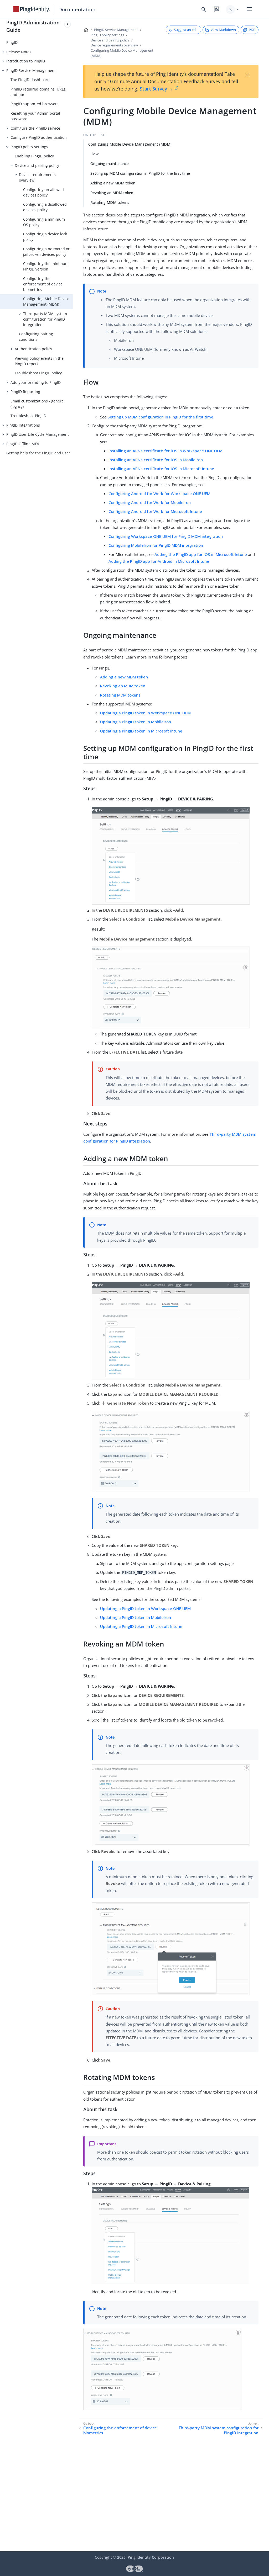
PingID (12, 42)
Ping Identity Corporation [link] (151, 2557)
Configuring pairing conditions (36, 337)
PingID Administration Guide (33, 26)
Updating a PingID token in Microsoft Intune (141, 731)
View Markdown (223, 30)
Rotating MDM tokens (110, 202)
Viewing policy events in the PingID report (39, 361)
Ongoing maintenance (110, 164)
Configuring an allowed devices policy (43, 192)
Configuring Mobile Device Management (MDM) (46, 301)
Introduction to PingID (26, 61)
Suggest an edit (186, 30)
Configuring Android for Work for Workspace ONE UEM (159, 493)
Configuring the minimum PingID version (46, 266)
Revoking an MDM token (112, 193)
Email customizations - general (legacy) (38, 404)
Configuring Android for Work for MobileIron (150, 502)
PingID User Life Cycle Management (38, 434)
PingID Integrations (23, 425)
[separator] (73, 1285)
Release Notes (19, 52)
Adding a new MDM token (113, 183)
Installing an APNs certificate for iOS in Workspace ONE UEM (165, 451)
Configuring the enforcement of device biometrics (43, 284)
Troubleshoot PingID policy (38, 373)
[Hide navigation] (68, 24)
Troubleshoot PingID (28, 416)
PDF (252, 30)
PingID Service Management (31, 70)
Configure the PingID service (35, 128)
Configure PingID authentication (39, 137)
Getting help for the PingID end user (38, 453)
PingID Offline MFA (23, 444)
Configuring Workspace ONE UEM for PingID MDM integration (166, 536)
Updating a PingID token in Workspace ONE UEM (145, 713)
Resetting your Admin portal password (35, 116)
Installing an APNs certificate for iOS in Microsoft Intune (161, 469)
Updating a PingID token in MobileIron (136, 722)
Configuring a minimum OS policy (44, 222)
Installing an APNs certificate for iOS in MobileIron (156, 460)
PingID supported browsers (35, 104)
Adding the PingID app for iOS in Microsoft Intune (201, 554)
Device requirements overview (37, 177)
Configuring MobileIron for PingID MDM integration (156, 545)
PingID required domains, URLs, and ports (38, 92)
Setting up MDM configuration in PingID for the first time (140, 173)
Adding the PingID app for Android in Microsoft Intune (159, 561)
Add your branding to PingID (36, 382)
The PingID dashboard (30, 80)
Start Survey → (156, 89)
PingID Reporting (25, 392)
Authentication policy (33, 349)
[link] (32, 9)
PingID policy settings (29, 147)
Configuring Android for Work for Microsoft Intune (155, 511)
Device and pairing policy (37, 165)
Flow (94, 154)
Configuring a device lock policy (45, 237)
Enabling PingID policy (34, 156)
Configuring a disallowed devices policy (45, 207)
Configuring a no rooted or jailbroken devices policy (46, 252)
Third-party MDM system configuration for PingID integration (45, 319)
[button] (233, 9)
